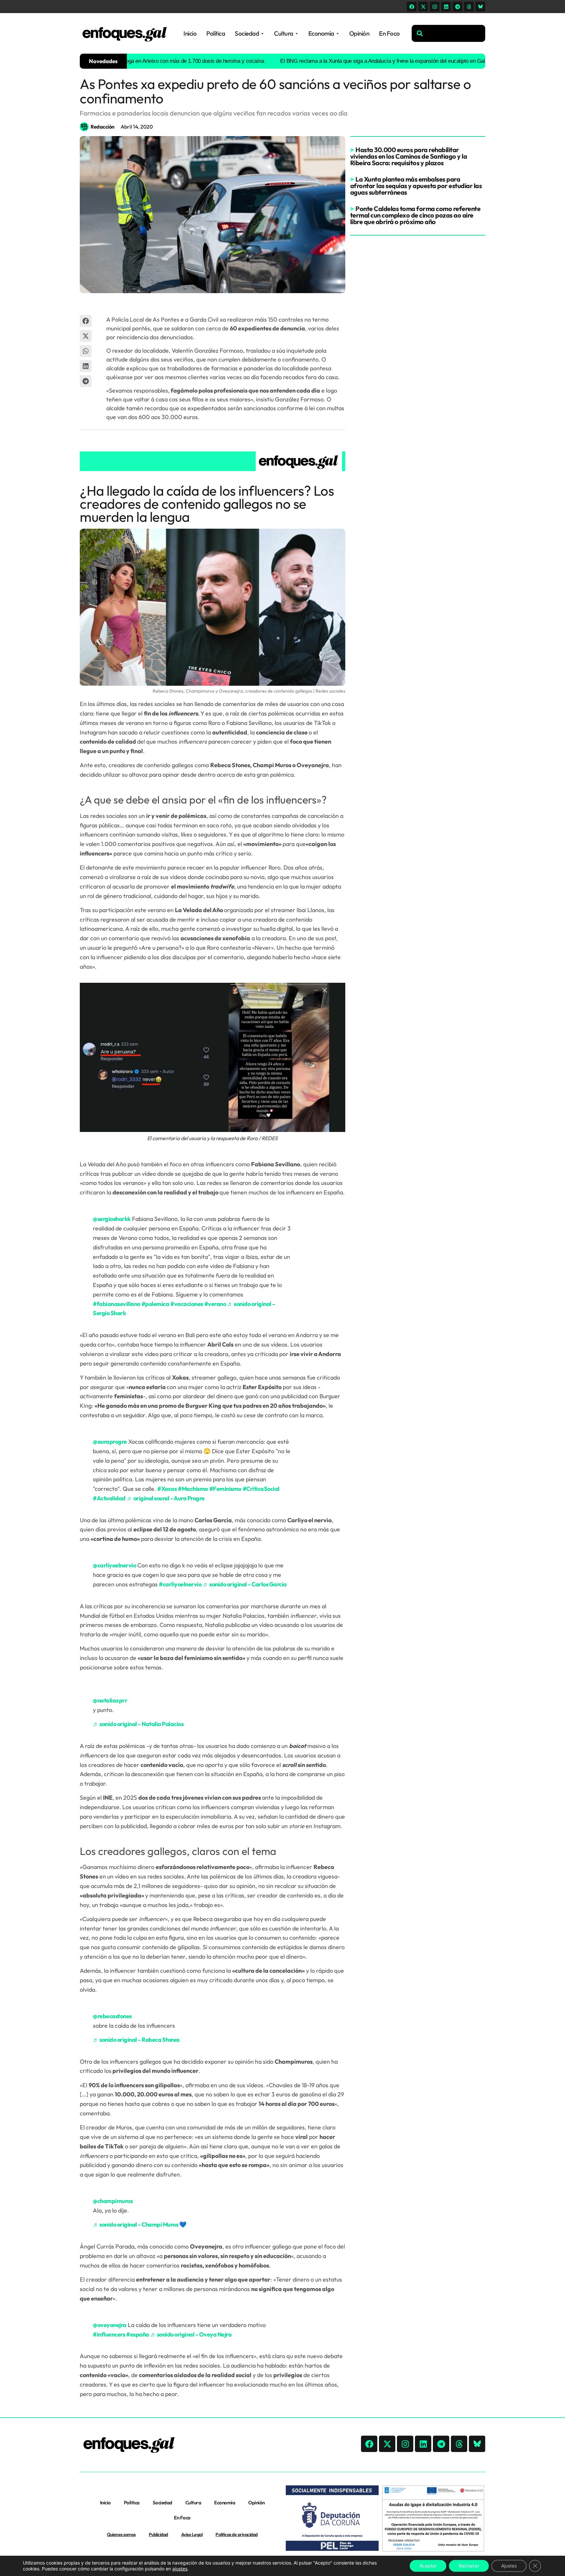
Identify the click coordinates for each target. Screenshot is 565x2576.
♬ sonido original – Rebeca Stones (136, 2040)
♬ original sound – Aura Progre (166, 1498)
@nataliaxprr (110, 1700)
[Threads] (469, 7)
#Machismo (193, 1489)
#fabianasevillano (117, 1304)
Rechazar (469, 2566)
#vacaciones (187, 1304)
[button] (86, 321)
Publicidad (158, 2534)
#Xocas (167, 1489)
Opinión (257, 2503)
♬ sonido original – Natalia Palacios (138, 1724)
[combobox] (448, 33)
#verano (215, 1304)
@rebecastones (112, 2016)
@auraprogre (110, 1442)
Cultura (193, 2503)
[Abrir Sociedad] (262, 34)
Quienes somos (121, 2534)
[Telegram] (457, 7)
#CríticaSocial (261, 1489)
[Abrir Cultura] (297, 34)
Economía (225, 2503)
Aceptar (428, 2566)
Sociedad (163, 2503)
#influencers (109, 2334)
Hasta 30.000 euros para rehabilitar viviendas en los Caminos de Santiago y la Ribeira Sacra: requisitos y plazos (409, 156)
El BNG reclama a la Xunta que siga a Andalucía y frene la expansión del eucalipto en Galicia (326, 61)
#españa (138, 2334)
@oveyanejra (110, 2325)
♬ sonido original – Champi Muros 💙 (139, 2224)
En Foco (182, 2518)
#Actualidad (109, 1498)
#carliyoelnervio (180, 1584)
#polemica (155, 1304)
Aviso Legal (192, 2534)
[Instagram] (435, 7)
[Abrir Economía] (338, 34)
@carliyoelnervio (114, 1565)
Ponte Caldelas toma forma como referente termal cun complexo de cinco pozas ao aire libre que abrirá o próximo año (415, 215)
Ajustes (509, 2566)
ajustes (180, 2569)
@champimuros (113, 2201)
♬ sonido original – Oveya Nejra (191, 2334)
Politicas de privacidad (237, 2534)
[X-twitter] (423, 7)
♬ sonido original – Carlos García (245, 1584)
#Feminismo (225, 1489)
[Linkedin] (446, 7)
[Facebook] (412, 7)
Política (132, 2503)
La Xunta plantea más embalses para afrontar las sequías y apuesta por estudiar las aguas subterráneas (416, 186)
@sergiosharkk (112, 1219)
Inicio (105, 2503)
